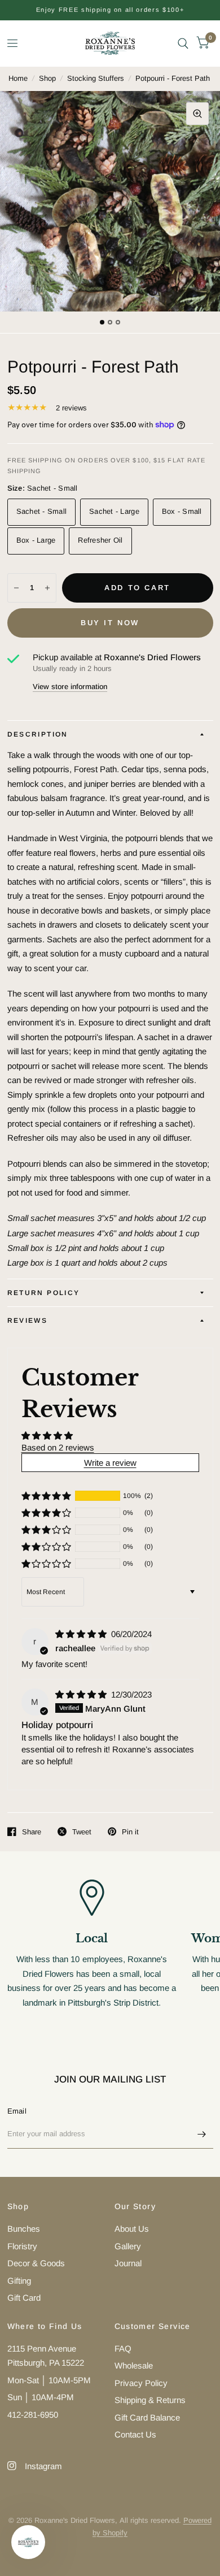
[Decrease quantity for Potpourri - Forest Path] (16, 588)
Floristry (22, 2246)
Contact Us (135, 2434)
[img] (82, 1634)
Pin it (130, 1832)
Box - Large (36, 540)
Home (18, 78)
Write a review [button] (110, 1463)
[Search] (183, 43)
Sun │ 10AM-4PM (41, 2397)
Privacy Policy (141, 2383)
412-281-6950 (33, 2415)
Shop (47, 78)
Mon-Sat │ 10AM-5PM (49, 2380)
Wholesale (134, 2365)
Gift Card (24, 2298)
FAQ (123, 2348)
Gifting (19, 2281)
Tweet (82, 1832)
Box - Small (182, 511)
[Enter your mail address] (202, 2134)
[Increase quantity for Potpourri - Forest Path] (47, 588)
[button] (46, 1496)
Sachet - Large (114, 511)
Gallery (128, 2246)
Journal (128, 2263)
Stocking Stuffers (96, 78)
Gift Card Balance (147, 2417)
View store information (70, 687)
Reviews (28, 1321)
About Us (132, 2229)
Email (17, 2111)
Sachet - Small (42, 511)
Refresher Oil (100, 540)
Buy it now (110, 623)
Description (38, 734)
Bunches (24, 2229)
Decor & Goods (36, 2263)
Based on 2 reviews (58, 1447)
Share (32, 1832)
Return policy (44, 1293)
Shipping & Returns (150, 2400)
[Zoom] (197, 114)
